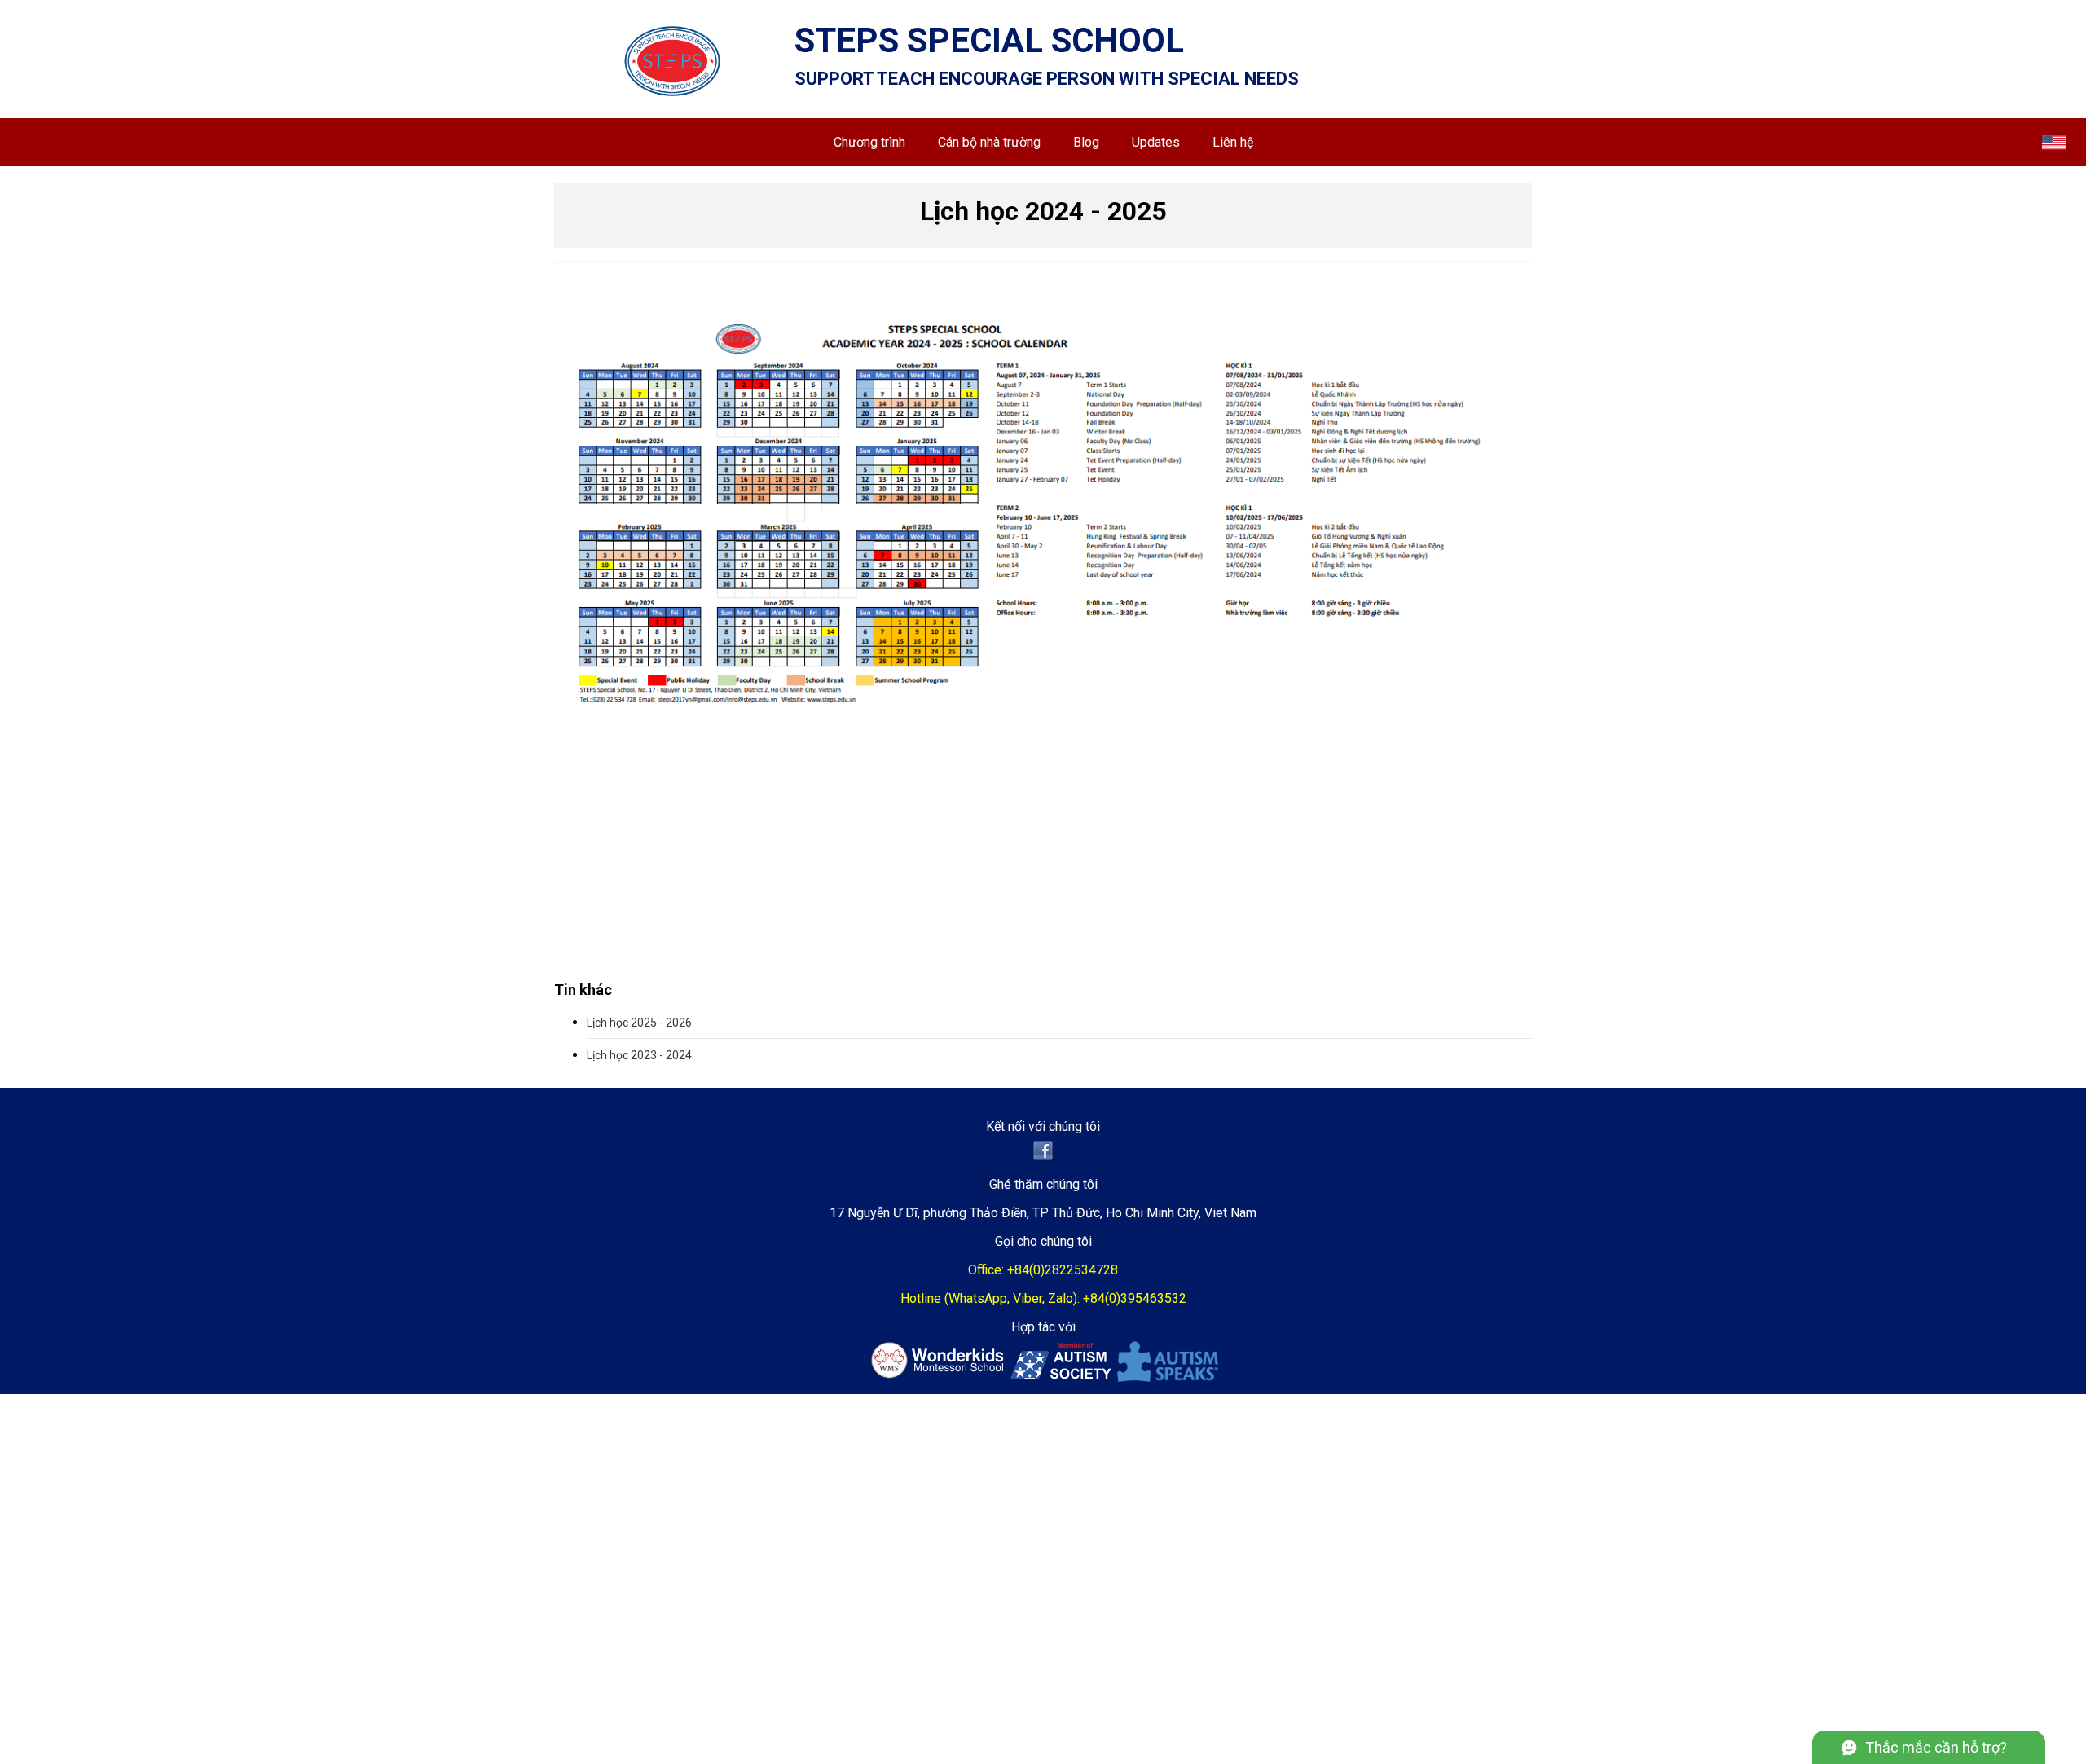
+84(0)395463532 (1135, 1298)
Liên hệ (1233, 142)
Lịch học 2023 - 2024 (639, 1055)
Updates (1156, 142)
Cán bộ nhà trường (989, 142)
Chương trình (869, 142)
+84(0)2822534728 (1063, 1270)
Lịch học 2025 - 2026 (639, 1023)
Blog (1086, 142)
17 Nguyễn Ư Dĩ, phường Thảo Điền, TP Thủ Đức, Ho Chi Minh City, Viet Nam (1043, 1213)
